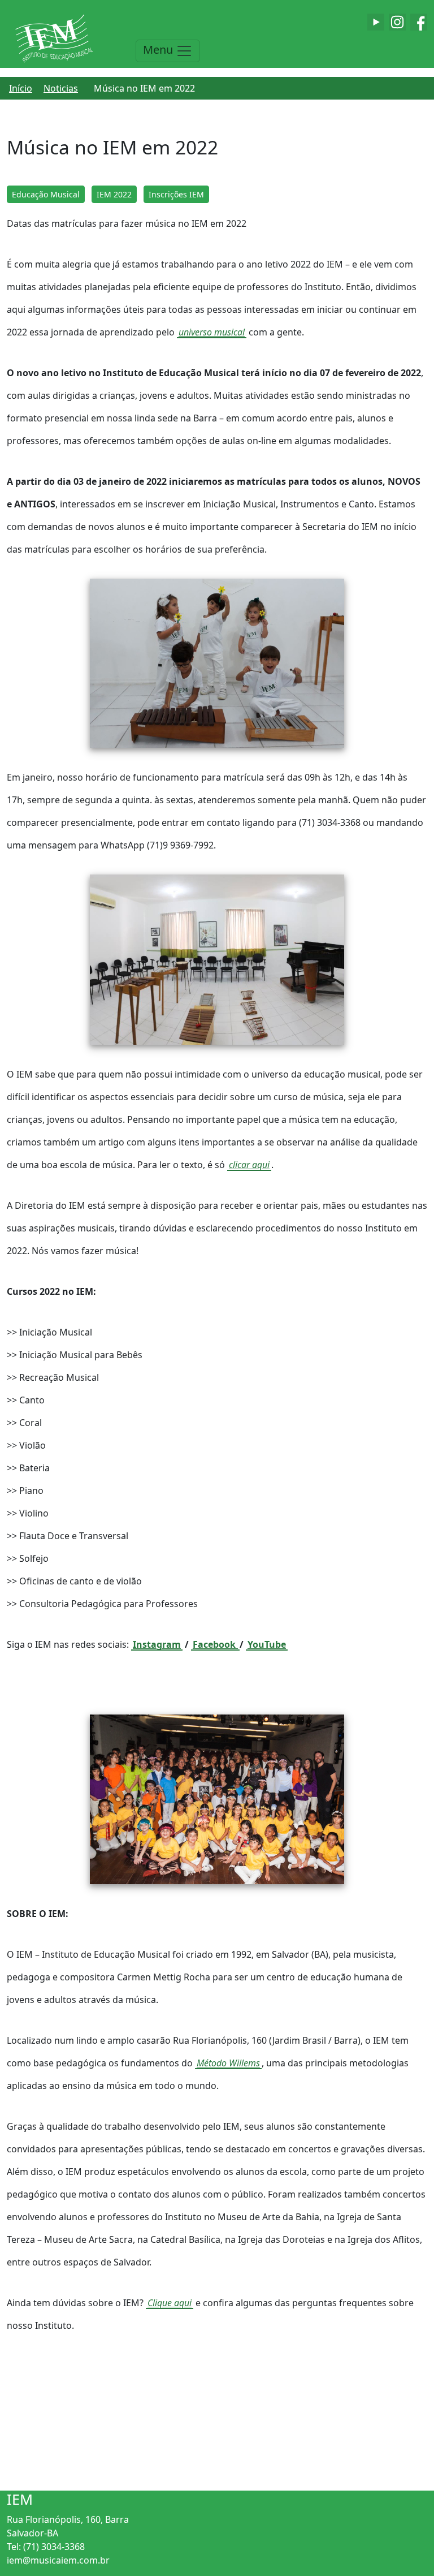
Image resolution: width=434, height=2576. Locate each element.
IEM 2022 (114, 194)
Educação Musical (46, 194)
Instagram (157, 1644)
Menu (159, 49)
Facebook (215, 1644)
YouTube (267, 1644)
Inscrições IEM (176, 194)
